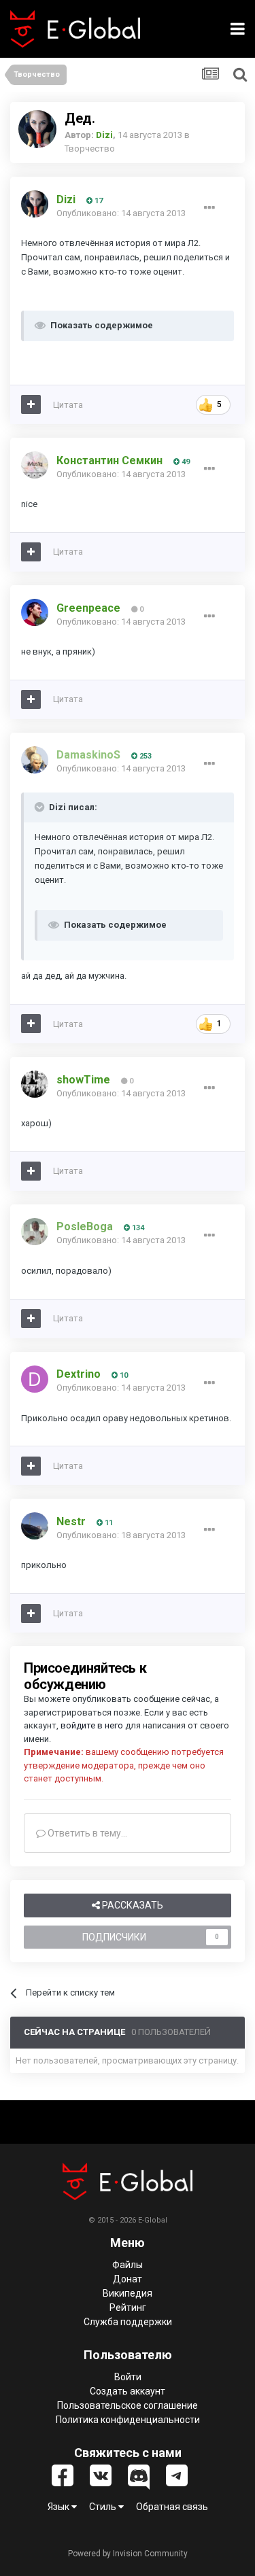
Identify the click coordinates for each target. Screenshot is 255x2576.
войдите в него (92, 1725)
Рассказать (132, 1905)
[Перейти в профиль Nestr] (35, 1526)
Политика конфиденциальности (128, 2420)
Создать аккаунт (128, 2391)
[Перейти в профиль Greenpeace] (35, 612)
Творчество (90, 149)
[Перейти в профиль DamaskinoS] (35, 760)
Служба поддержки (128, 2322)
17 (98, 201)
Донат (128, 2279)
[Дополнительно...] (209, 208)
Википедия (128, 2293)
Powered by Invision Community (128, 2554)
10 (123, 1375)
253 (144, 756)
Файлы (128, 2265)
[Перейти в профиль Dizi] (37, 129)
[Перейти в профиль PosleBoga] (35, 1232)
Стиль (104, 2507)
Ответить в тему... (86, 1833)
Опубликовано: (121, 213)
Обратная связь (172, 2507)
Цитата (68, 405)
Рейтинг (128, 2308)
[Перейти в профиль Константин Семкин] (35, 465)
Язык (60, 2507)
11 (108, 1523)
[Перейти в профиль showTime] (35, 1084)
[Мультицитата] (31, 404)
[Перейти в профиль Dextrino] (35, 1379)
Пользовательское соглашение (128, 2405)
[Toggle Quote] (41, 807)
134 (137, 1228)
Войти (128, 2377)
